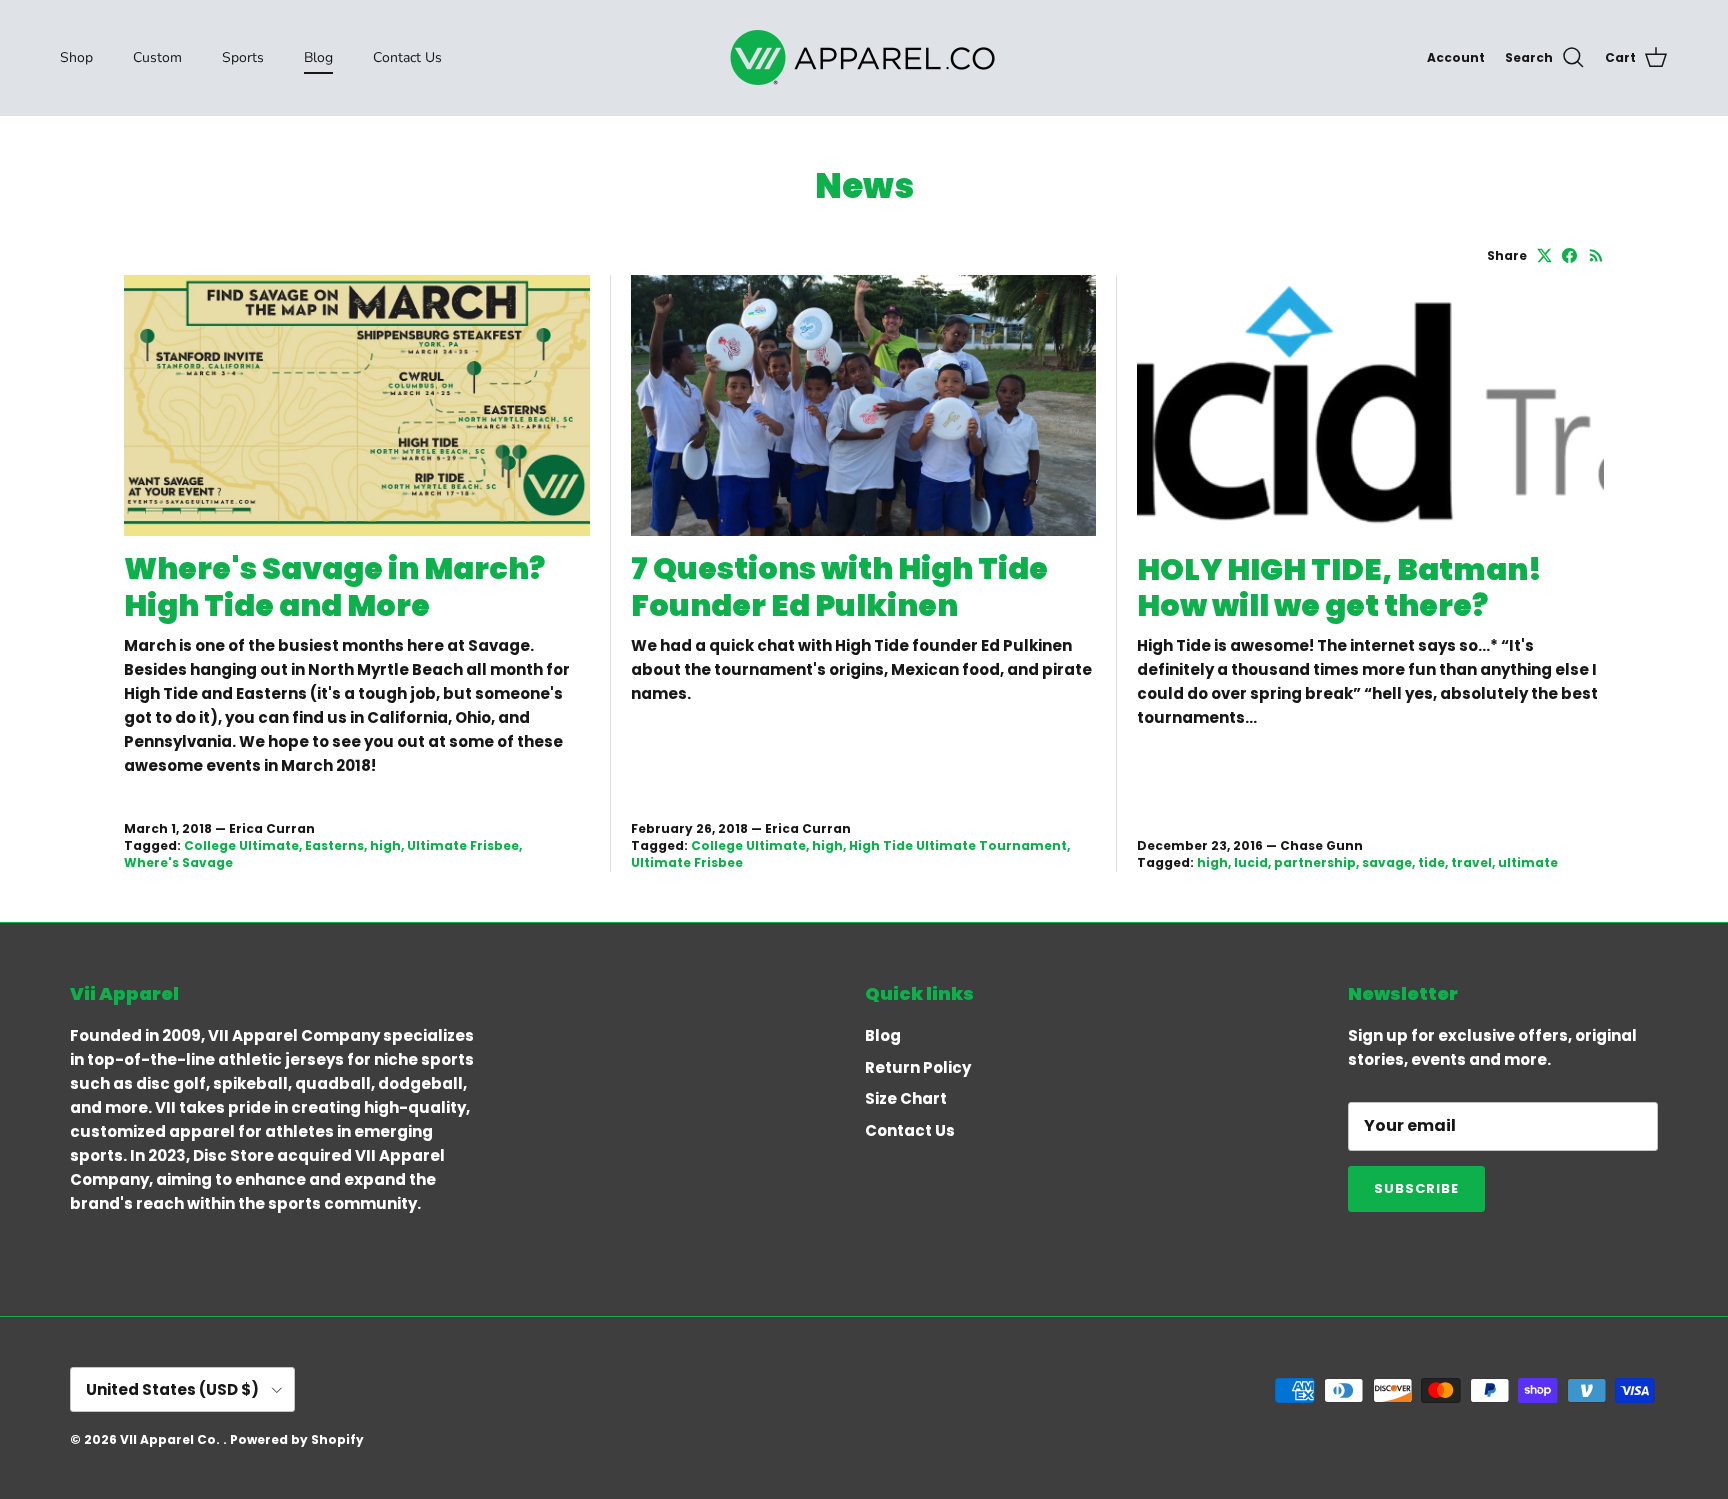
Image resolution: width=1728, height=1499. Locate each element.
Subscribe (1416, 1188)
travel (1471, 862)
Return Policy (918, 1067)
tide (1431, 862)
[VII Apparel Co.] (864, 57)
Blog (318, 57)
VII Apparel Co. (171, 1439)
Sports (243, 57)
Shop (76, 57)
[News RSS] (1596, 255)
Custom (157, 57)
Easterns (334, 845)
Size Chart (906, 1098)
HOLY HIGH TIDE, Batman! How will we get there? (1339, 587)
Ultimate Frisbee (463, 845)
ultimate (1528, 862)
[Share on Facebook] (1569, 255)
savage (1387, 862)
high (385, 845)
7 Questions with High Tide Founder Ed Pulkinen (839, 586)
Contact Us (407, 57)
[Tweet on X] (1544, 255)
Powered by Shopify (297, 1439)
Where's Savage (178, 862)
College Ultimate (241, 845)
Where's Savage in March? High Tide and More (334, 586)
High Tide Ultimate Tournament (958, 845)
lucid (1251, 862)
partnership (1315, 862)
